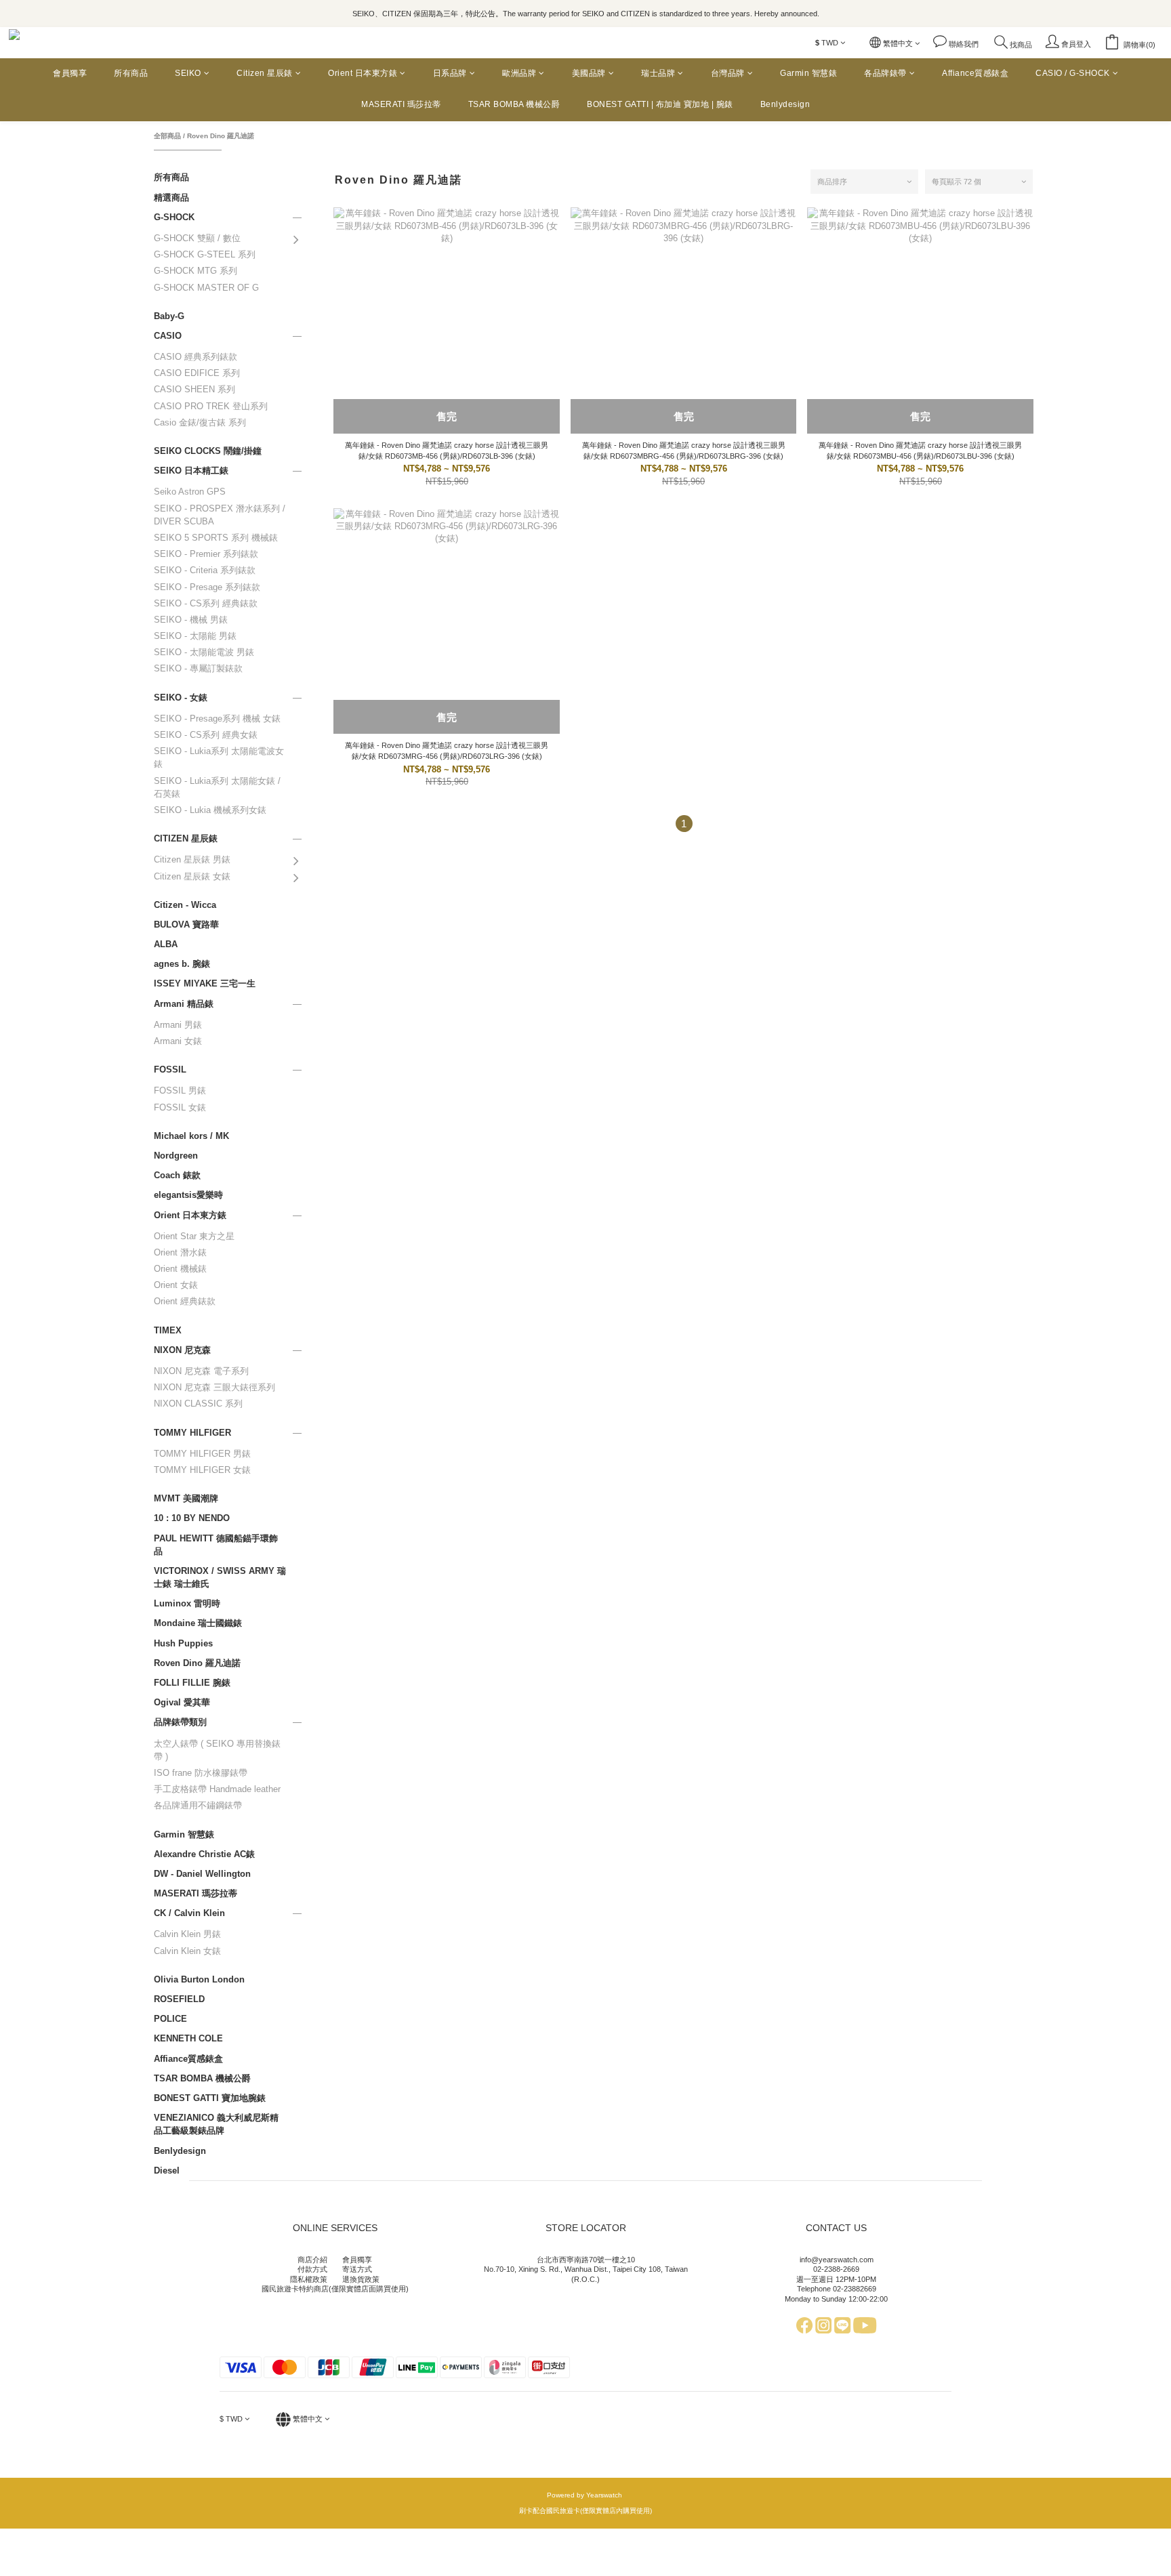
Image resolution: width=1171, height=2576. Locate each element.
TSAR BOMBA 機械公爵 (514, 104)
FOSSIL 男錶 (180, 1090)
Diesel (167, 2170)
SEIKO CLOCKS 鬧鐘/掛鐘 (208, 451)
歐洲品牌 (519, 73)
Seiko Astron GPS (190, 492)
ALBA (166, 944)
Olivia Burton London (199, 1979)
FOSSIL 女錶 (180, 1107)
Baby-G (169, 316)
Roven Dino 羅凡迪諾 (221, 136)
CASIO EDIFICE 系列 (197, 373)
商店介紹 (312, 2260)
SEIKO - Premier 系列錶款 (206, 554)
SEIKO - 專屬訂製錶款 (198, 668)
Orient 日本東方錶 (363, 73)
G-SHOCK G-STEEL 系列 (205, 254)
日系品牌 (450, 73)
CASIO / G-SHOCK (1073, 73)
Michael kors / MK (191, 1136)
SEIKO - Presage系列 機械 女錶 (217, 719)
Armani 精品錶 (184, 1004)
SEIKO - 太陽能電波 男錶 (204, 652)
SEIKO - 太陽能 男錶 (195, 636)
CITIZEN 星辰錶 (186, 838)
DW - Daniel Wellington (202, 1874)
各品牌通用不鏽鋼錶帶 (198, 1805)
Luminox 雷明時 (187, 1603)
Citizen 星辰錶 (265, 73)
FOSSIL (170, 1069)
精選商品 (171, 198)
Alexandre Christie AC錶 (204, 1854)
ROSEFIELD (179, 1999)
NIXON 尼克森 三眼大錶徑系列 (214, 1387)
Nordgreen (176, 1156)
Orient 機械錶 (180, 1269)
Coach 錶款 (177, 1175)
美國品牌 (589, 73)
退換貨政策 (361, 2279)
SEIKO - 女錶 (181, 698)
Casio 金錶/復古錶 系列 (200, 422)
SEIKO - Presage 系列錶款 (207, 587)
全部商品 (167, 136)
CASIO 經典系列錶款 (196, 357)
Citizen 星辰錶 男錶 (192, 859)
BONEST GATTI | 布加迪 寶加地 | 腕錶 (660, 104)
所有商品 (131, 73)
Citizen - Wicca (185, 905)
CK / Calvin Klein (189, 1913)
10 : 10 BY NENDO (192, 1518)
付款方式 (312, 2269)
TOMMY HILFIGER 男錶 (202, 1454)
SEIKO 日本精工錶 (191, 471)
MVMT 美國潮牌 (186, 1498)
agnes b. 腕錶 (182, 964)
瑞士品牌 (658, 73)
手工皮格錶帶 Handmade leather (217, 1789)
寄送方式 (357, 2269)
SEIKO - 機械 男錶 (191, 620)
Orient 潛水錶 (180, 1252)
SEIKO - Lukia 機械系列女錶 (210, 810)
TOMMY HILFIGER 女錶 (202, 1470)
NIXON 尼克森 (182, 1350)
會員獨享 (70, 73)
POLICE (170, 2019)
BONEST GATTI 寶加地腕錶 (210, 2098)
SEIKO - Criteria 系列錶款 (205, 570)
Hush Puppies (183, 1643)
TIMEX (168, 1330)
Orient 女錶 (176, 1285)
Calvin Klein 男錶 (187, 1934)
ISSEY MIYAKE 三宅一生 (205, 983)
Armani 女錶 (178, 1041)
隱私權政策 (309, 2279)
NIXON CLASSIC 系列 (198, 1404)
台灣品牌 (728, 73)
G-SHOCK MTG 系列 (196, 271)
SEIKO (188, 73)
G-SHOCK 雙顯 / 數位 (197, 238)
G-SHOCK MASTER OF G (206, 288)
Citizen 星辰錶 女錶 (192, 876)
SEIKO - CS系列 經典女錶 (206, 735)
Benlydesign (785, 104)
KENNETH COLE (188, 2038)
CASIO (168, 336)
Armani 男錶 (178, 1025)
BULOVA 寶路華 (186, 925)
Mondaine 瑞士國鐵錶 (198, 1623)
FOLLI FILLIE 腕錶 (192, 1683)
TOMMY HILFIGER (192, 1433)
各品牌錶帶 (885, 73)
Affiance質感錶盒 (975, 73)
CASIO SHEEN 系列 (194, 389)
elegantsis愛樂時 (188, 1195)
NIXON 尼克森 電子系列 (201, 1371)
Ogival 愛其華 (182, 1702)
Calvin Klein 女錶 (187, 1951)
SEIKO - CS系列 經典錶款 (206, 603)
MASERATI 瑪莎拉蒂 (401, 104)
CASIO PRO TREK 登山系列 (211, 406)
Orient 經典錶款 (185, 1301)
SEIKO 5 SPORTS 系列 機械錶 (216, 538)
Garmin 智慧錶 (808, 73)
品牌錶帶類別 (180, 1722)
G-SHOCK (174, 217)
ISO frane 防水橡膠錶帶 (201, 1773)
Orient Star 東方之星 (194, 1236)
